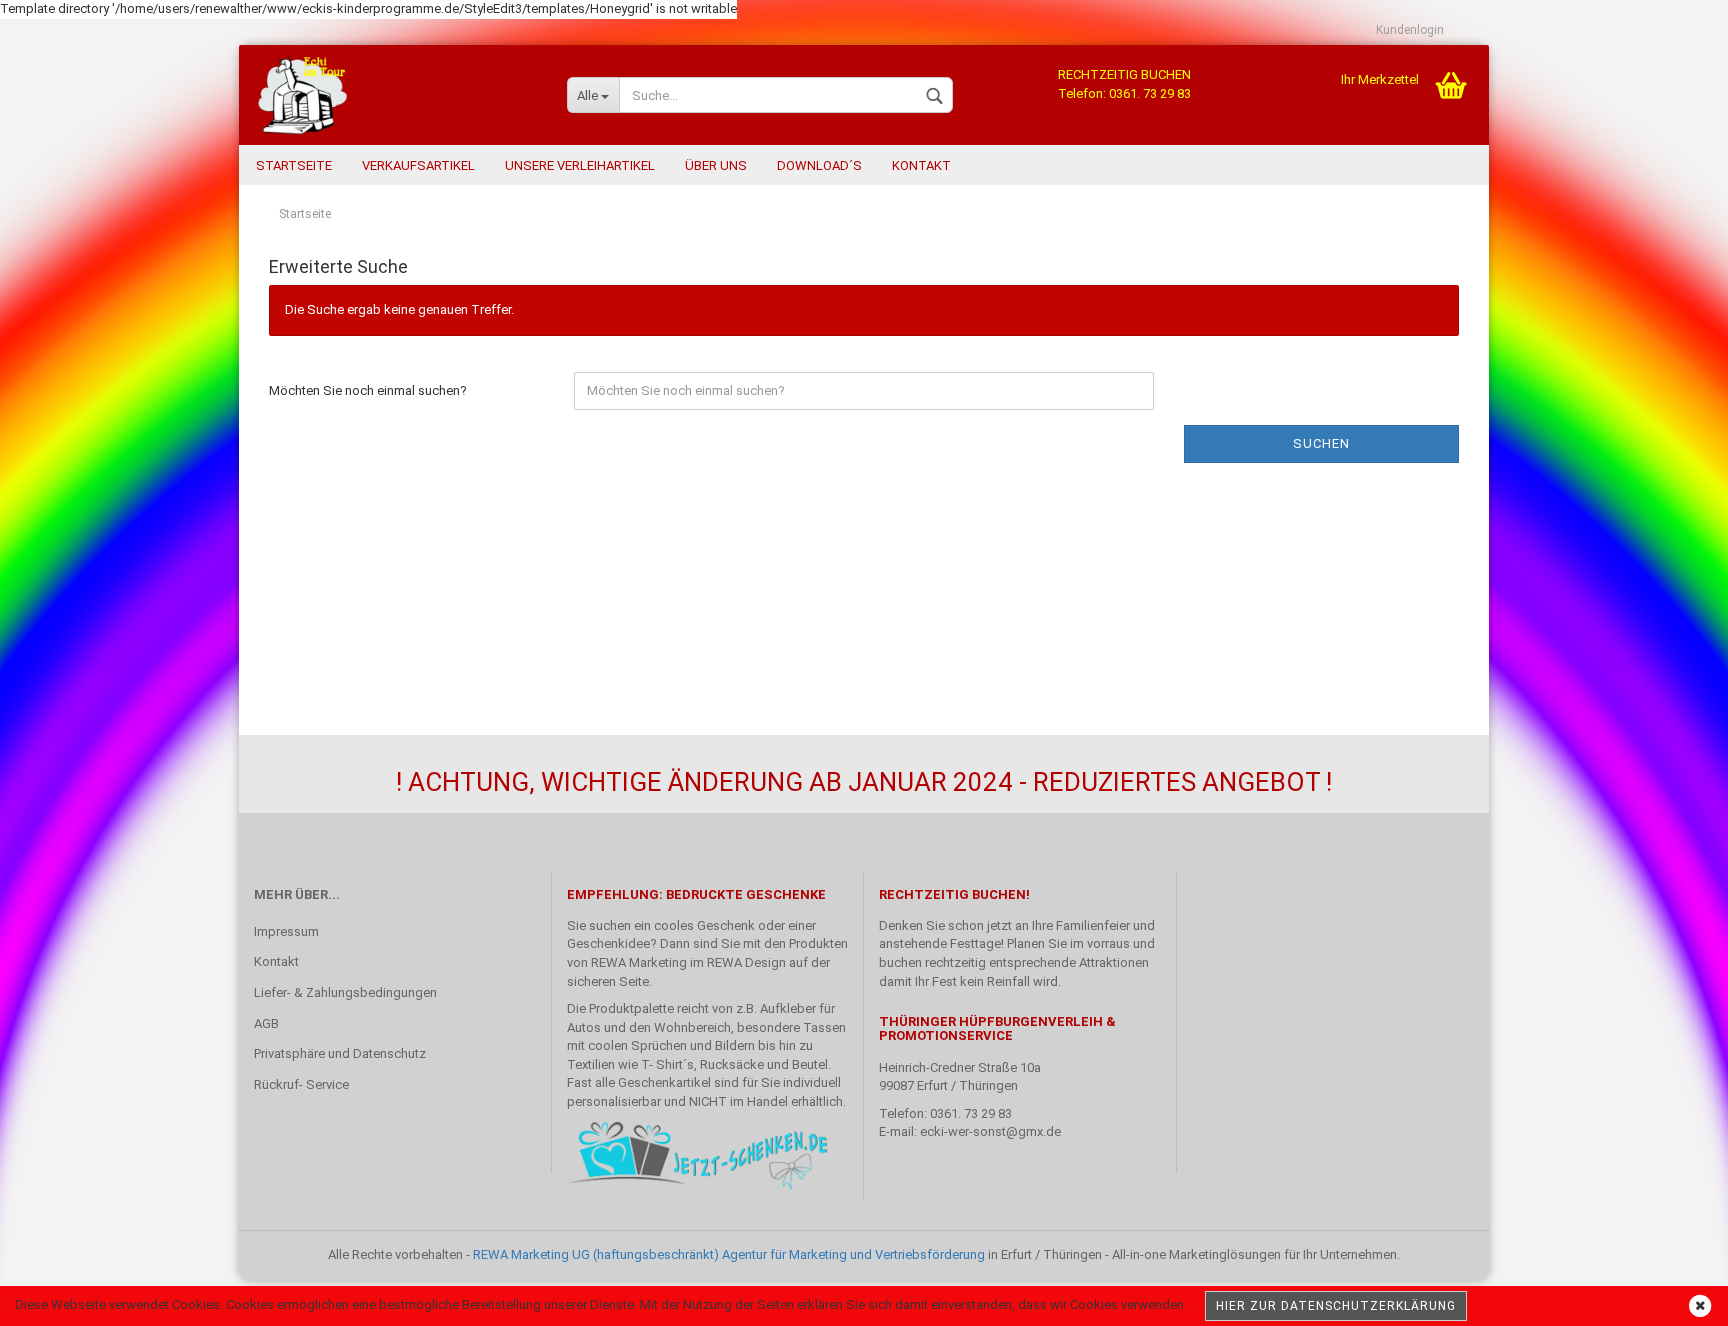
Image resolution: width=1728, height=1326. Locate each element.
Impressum (286, 931)
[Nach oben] (1673, 1296)
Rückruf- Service (301, 1084)
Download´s (819, 165)
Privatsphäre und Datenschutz (340, 1053)
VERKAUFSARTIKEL (418, 165)
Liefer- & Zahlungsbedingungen (345, 992)
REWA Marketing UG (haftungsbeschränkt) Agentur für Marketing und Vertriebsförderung (729, 1254)
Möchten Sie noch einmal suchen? (368, 390)
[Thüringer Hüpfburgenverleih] (395, 95)
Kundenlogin (1410, 30)
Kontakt (921, 165)
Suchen (1321, 443)
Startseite (294, 165)
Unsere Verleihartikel (580, 165)
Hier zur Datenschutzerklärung (1336, 1306)
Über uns (716, 165)
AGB (266, 1023)
